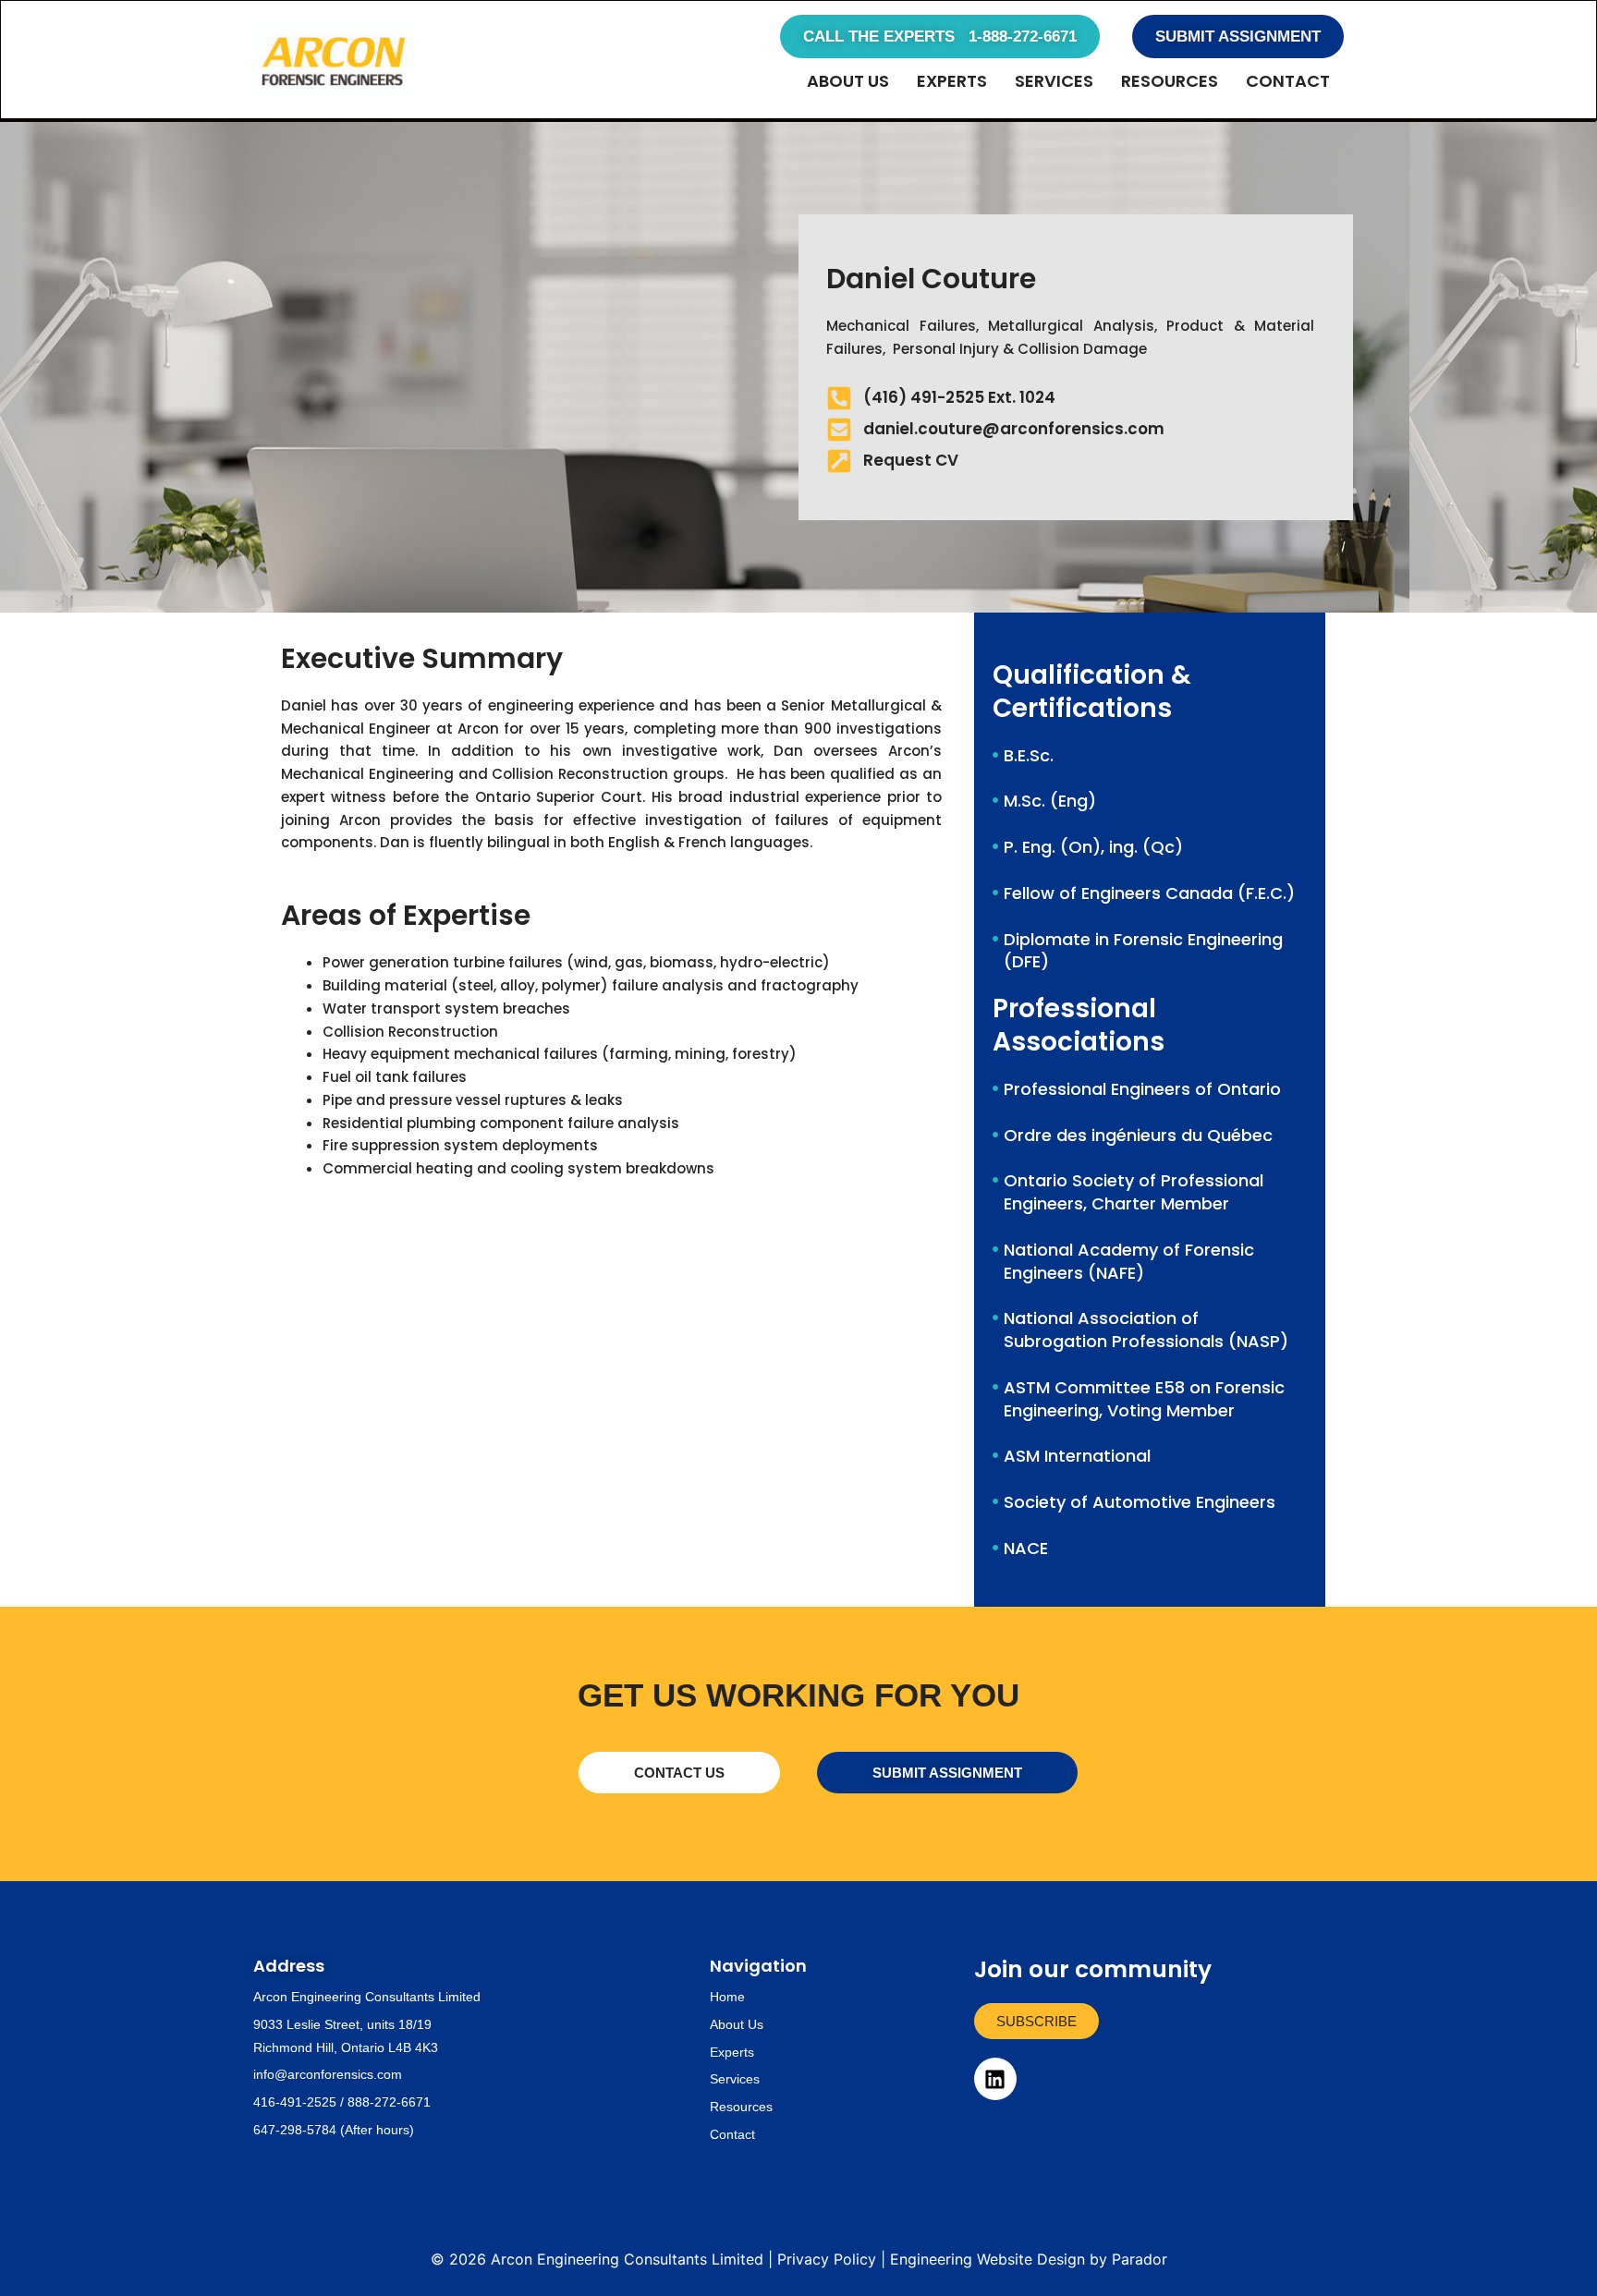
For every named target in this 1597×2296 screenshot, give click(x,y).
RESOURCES (1170, 81)
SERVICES (1054, 81)
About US (848, 81)
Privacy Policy (827, 2259)
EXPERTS (952, 81)
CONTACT (1288, 81)
